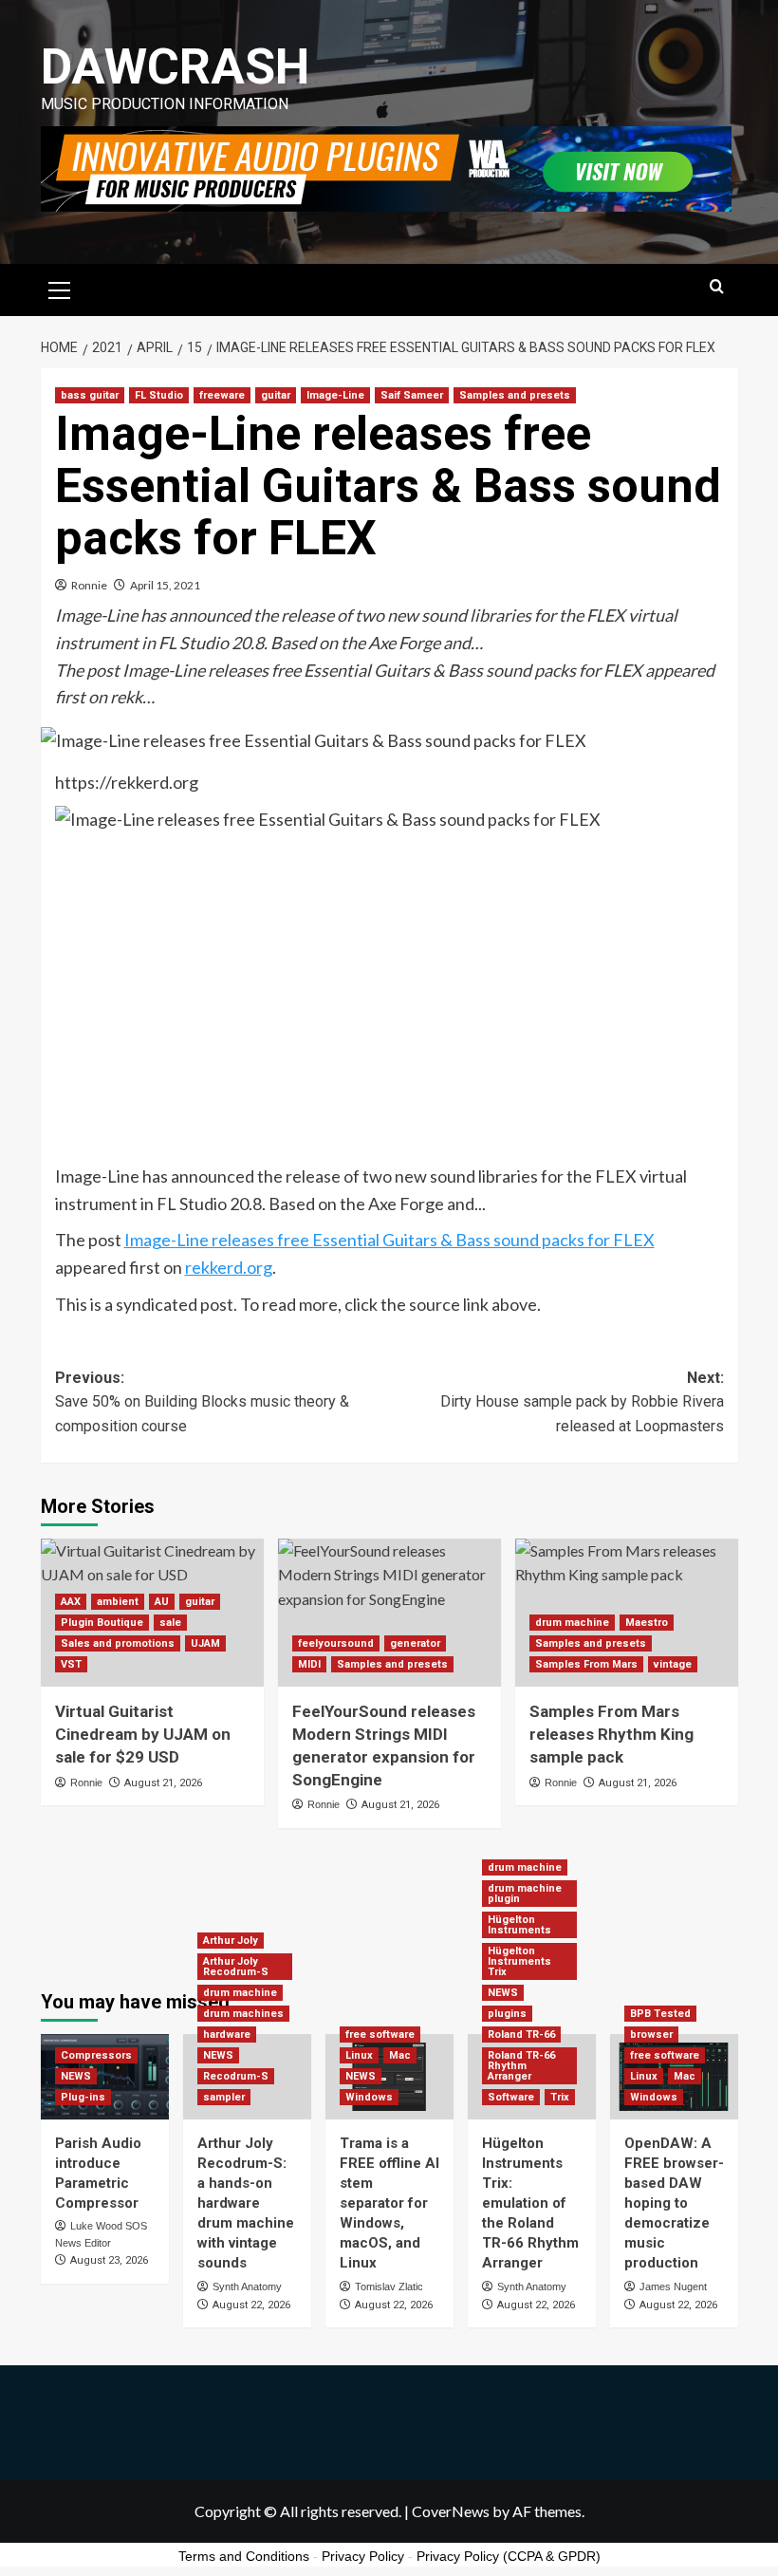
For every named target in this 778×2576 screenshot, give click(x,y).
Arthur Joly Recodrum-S (236, 1967)
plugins (507, 2014)
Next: (582, 1402)
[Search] (717, 287)
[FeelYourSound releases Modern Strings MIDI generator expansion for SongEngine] (389, 1613)
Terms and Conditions (244, 2556)
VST (71, 1664)
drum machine (572, 1623)
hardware (227, 2035)
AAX (71, 1602)
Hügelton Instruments (519, 1925)
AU (162, 1602)
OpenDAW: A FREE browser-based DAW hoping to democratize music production (674, 2203)
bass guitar (90, 395)
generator (415, 1643)
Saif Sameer (412, 395)
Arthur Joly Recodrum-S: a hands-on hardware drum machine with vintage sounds (246, 2203)
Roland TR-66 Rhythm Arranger (521, 2066)
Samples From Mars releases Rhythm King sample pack (611, 1734)
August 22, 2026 (251, 2305)
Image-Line (335, 395)
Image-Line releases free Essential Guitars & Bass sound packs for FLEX (389, 1240)
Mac (400, 2055)
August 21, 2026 (163, 1783)
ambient (118, 1602)
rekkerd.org (229, 1267)
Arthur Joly (231, 1941)
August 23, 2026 (109, 2260)
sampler (224, 2097)
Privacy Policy (363, 2556)
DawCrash (175, 67)
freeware (222, 395)
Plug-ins (83, 2097)
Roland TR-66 (521, 2035)
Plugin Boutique (102, 1623)
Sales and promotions (118, 1643)
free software (380, 2035)
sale (170, 1623)
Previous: (202, 1402)
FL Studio (159, 395)
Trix (560, 2097)
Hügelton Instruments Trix (519, 1961)
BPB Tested (660, 2014)
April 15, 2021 (165, 585)
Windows (369, 2097)
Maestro (647, 1623)
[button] (60, 288)
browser (651, 2035)
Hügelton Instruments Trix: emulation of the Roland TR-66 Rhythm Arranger (530, 2203)
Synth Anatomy (247, 2287)
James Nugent (673, 2287)
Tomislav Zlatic (389, 2287)
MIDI (309, 1664)
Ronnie (89, 585)
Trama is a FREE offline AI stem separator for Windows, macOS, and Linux (389, 2203)
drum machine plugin (525, 1894)
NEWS (76, 2076)
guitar (276, 395)
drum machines (243, 2014)
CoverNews (451, 2511)
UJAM (205, 1643)
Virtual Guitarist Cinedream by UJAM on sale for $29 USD (143, 1734)
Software (511, 2097)
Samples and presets (515, 395)
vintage (673, 1664)
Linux (359, 2055)
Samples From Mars (586, 1664)
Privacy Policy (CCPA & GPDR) (509, 2556)
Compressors (96, 2055)
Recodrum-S (236, 2076)
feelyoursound (336, 1643)
